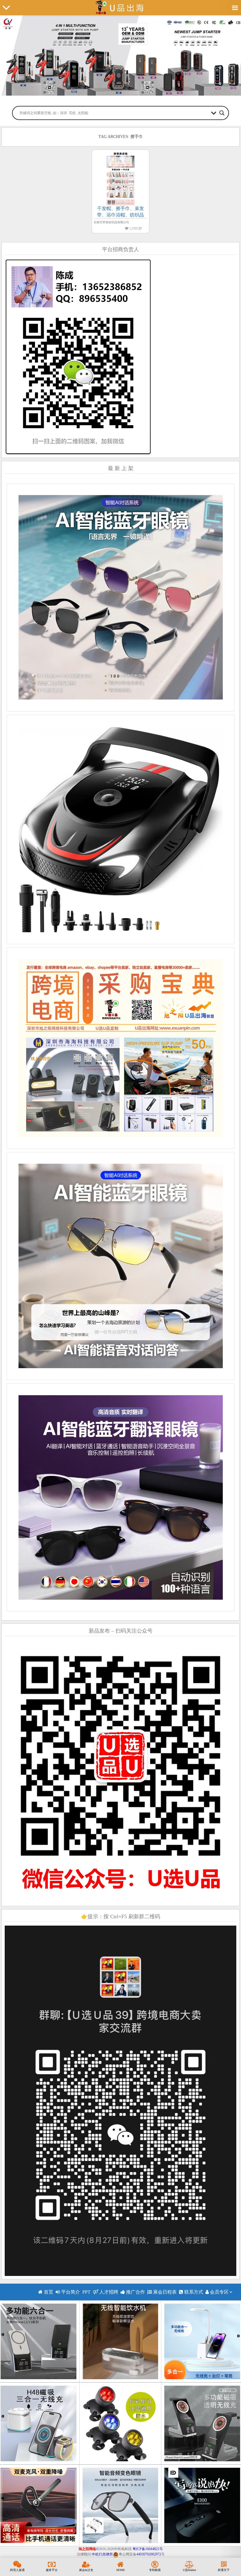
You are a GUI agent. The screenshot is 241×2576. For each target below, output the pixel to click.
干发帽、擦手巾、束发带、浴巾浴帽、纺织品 (120, 212)
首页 (48, 2292)
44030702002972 (149, 2554)
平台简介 (70, 2292)
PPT (86, 2292)
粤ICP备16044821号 (148, 2549)
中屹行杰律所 (102, 2554)
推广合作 (135, 2292)
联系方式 (193, 2292)
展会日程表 (164, 2292)
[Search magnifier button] (222, 113)
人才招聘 (108, 2292)
